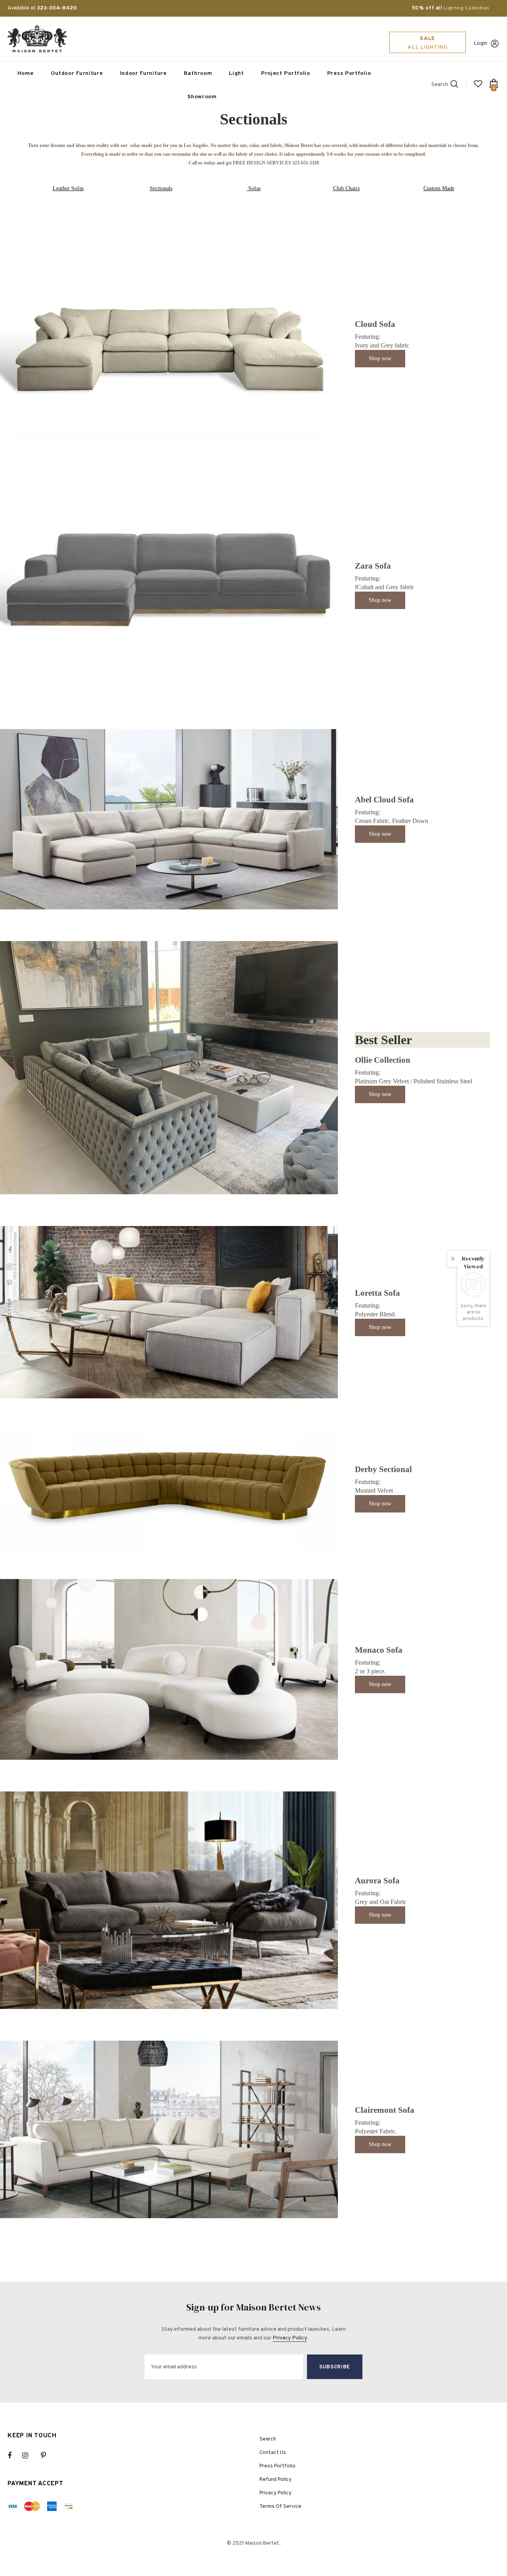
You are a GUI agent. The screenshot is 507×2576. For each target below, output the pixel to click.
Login (480, 43)
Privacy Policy (290, 2338)
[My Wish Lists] (478, 87)
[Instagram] (29, 2456)
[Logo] (37, 39)
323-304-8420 (57, 8)
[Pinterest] (48, 2456)
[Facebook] (15, 2456)
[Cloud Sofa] (169, 343)
